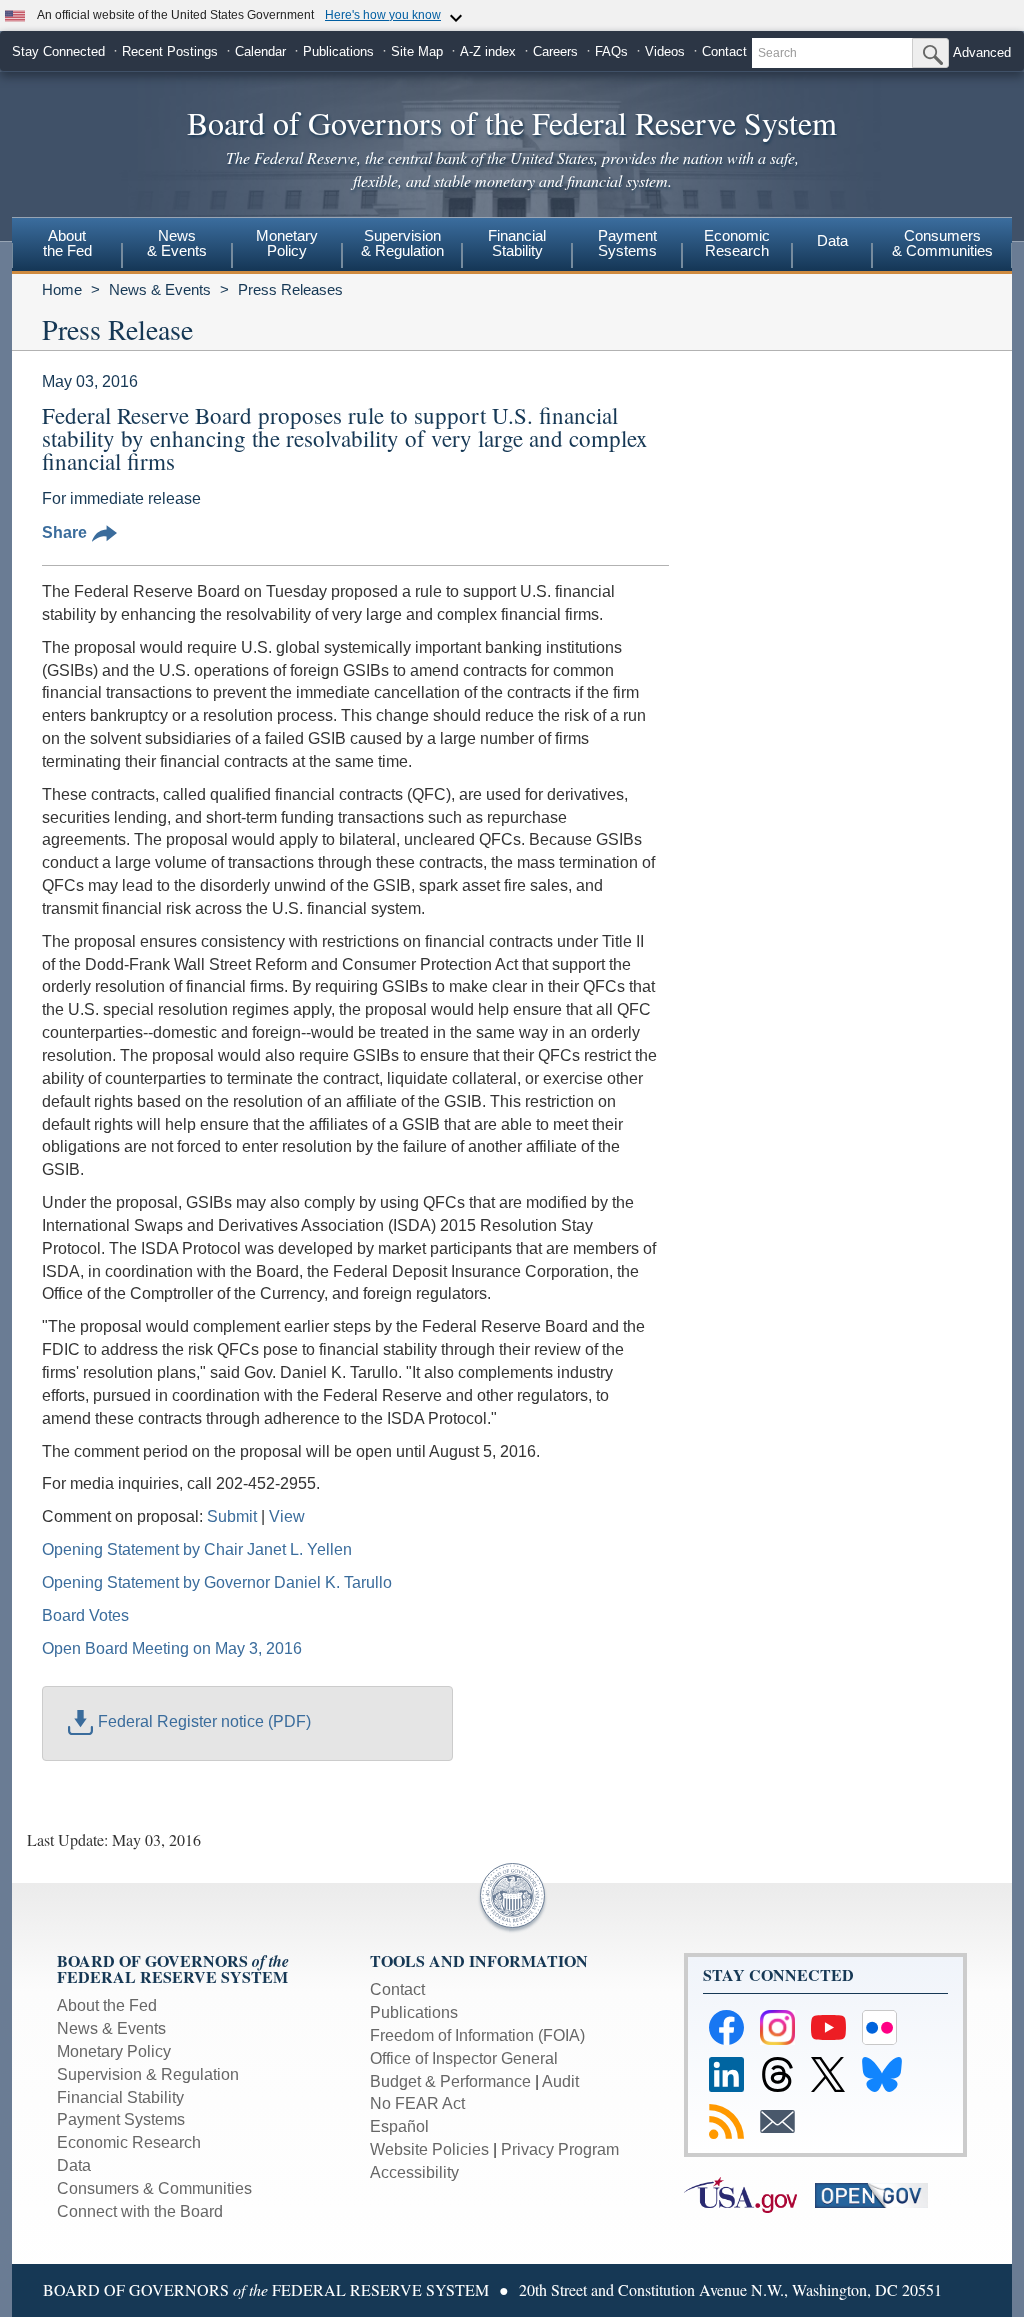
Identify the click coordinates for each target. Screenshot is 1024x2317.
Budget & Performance (450, 2081)
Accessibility (414, 2172)
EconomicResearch (737, 243)
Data (832, 240)
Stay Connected (58, 51)
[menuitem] (67, 246)
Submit (232, 1516)
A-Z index (488, 51)
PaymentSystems (627, 243)
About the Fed (107, 2005)
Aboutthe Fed (67, 243)
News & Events (160, 289)
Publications (338, 51)
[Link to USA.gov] (749, 2194)
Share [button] (64, 532)
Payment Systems (121, 2119)
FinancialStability (517, 243)
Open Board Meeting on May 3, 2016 (172, 1648)
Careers (555, 51)
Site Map (417, 51)
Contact (724, 51)
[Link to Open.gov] (878, 2194)
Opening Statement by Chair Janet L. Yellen (197, 1549)
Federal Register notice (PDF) (204, 1721)
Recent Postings (170, 51)
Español (399, 2126)
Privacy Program (560, 2149)
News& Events (177, 243)
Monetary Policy (114, 2051)
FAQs (611, 51)
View (287, 1516)
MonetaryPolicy (287, 243)
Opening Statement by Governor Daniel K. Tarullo (217, 1582)
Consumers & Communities (942, 243)
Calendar (260, 51)
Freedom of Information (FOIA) (477, 2035)
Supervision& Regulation (402, 243)
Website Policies (429, 2149)
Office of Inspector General (464, 2058)
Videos (665, 51)
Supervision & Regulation (148, 2074)
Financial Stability (120, 2097)
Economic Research (129, 2142)
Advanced (982, 52)
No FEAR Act (417, 2103)
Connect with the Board (140, 2211)
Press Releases (290, 289)
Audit (560, 2081)
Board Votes (85, 1615)
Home (62, 289)
